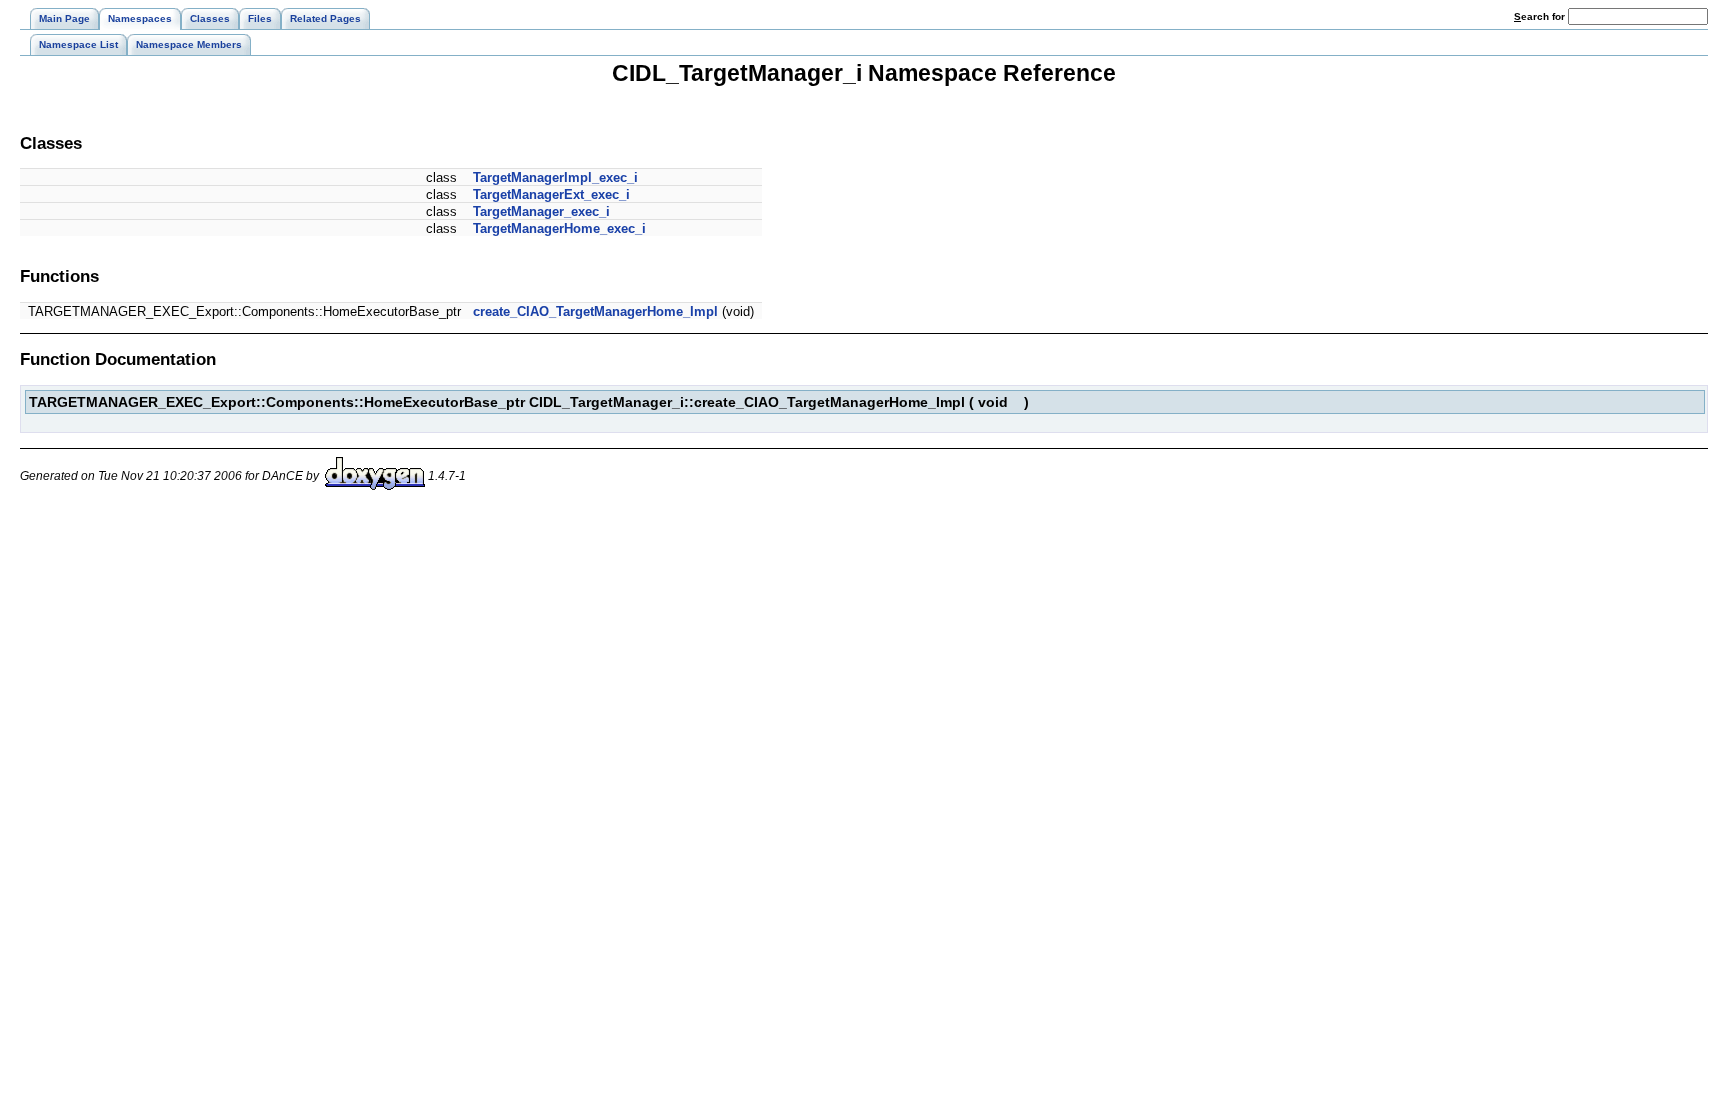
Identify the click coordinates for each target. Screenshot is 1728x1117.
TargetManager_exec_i (541, 211)
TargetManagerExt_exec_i (551, 194)
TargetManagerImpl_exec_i (555, 177)
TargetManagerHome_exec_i (559, 228)
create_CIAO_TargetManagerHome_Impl (595, 311)
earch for (1541, 16)
